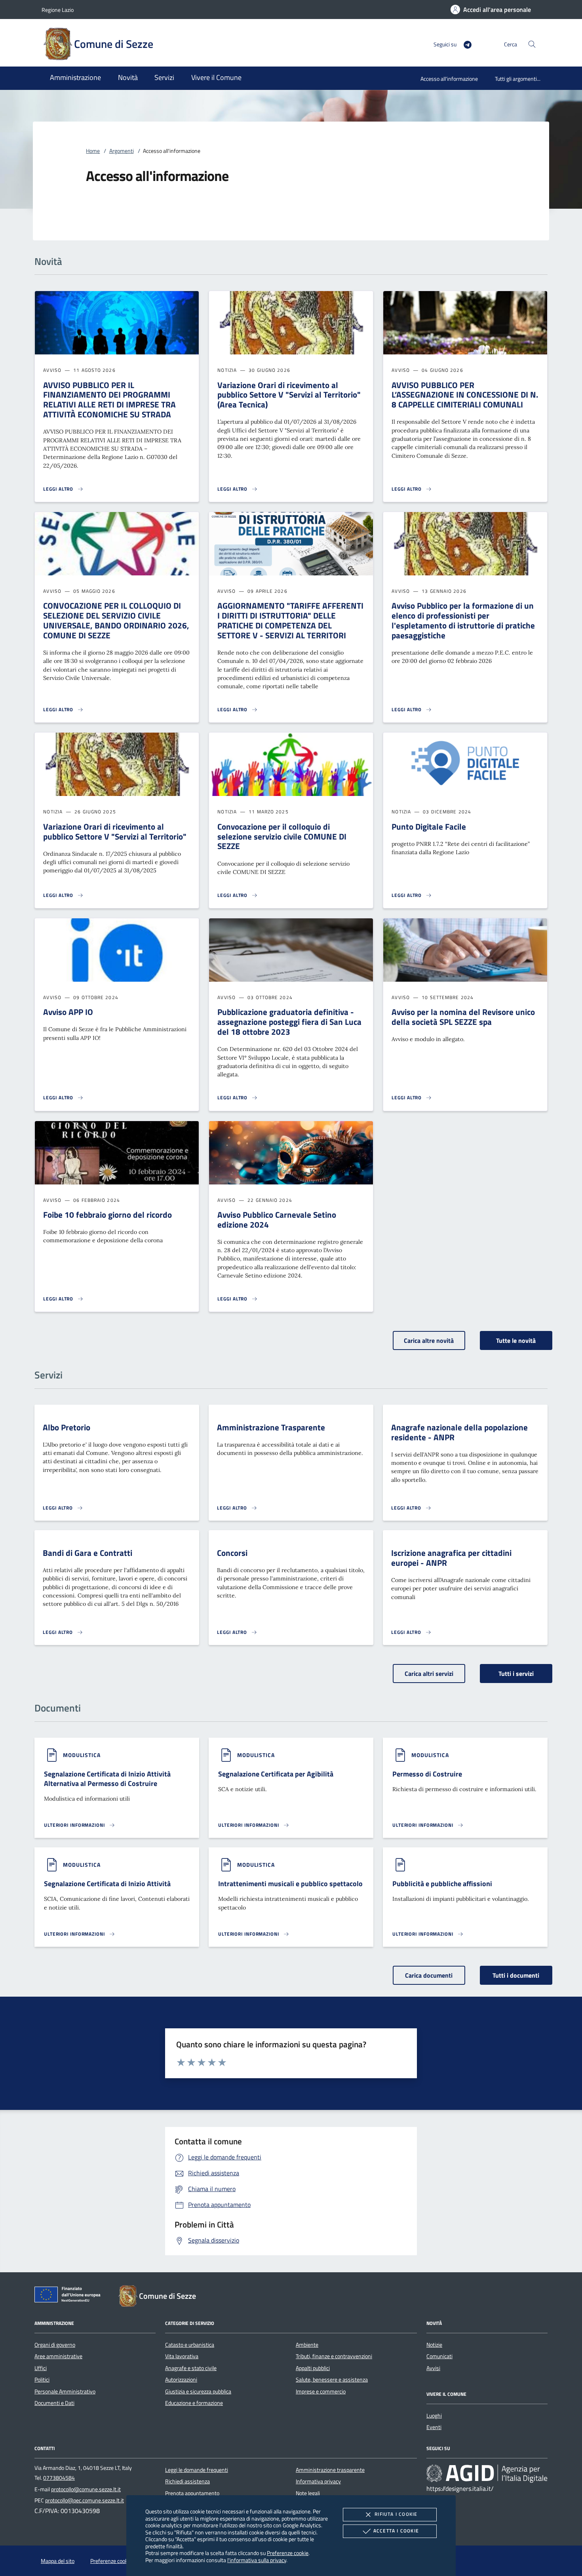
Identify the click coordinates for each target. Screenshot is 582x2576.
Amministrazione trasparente (330, 2470)
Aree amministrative (58, 2356)
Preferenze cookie (288, 2553)
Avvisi (433, 2368)
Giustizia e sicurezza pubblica (198, 2391)
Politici (42, 2380)
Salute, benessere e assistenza (332, 2380)
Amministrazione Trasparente (271, 1427)
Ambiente (307, 2345)
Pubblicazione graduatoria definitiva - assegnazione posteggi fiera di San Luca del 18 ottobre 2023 (289, 1022)
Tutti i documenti (516, 1975)
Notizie (434, 2345)
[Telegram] (464, 44)
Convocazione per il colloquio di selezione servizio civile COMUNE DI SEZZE (282, 836)
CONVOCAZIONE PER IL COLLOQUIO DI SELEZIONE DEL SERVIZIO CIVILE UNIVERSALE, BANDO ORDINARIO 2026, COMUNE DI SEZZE (116, 620)
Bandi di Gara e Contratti (87, 1553)
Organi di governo (55, 2345)
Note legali (308, 2493)
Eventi (434, 2427)
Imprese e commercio (321, 2391)
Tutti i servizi (516, 1674)
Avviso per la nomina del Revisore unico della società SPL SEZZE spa (463, 1017)
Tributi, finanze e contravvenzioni (334, 2356)
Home (93, 151)
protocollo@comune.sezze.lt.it (86, 2489)
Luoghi (434, 2416)
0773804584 (59, 2478)
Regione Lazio (58, 10)
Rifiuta (396, 2514)
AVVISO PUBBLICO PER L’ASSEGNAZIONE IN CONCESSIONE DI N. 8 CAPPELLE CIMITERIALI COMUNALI (465, 395)
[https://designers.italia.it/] (487, 2473)
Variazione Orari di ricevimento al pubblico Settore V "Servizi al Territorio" (115, 831)
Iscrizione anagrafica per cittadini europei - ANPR (451, 1558)
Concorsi (232, 1553)
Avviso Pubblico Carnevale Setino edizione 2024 (277, 1219)
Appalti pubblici (313, 2368)
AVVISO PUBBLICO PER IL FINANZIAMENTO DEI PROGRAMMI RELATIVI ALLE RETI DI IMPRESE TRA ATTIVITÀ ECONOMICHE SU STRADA (109, 400)
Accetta (396, 2531)
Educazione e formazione (194, 2403)
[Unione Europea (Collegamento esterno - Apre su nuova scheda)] (70, 2296)
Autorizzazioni (181, 2380)
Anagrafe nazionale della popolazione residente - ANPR (459, 1432)
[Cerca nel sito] (532, 44)
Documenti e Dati (54, 2403)
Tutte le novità (516, 1340)
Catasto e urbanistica (190, 2345)
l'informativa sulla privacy (257, 2560)
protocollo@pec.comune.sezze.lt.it (85, 2500)
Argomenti (122, 151)
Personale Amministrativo (65, 2391)
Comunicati (439, 2356)
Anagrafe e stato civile (191, 2368)
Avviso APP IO (68, 1012)
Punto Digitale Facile (429, 826)
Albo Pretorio (67, 1427)
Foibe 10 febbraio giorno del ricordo (107, 1215)
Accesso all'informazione (449, 79)
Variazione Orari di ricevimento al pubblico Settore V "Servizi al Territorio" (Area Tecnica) (289, 395)
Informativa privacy (318, 2481)
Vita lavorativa (182, 2356)
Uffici (41, 2368)
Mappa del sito (58, 2561)
